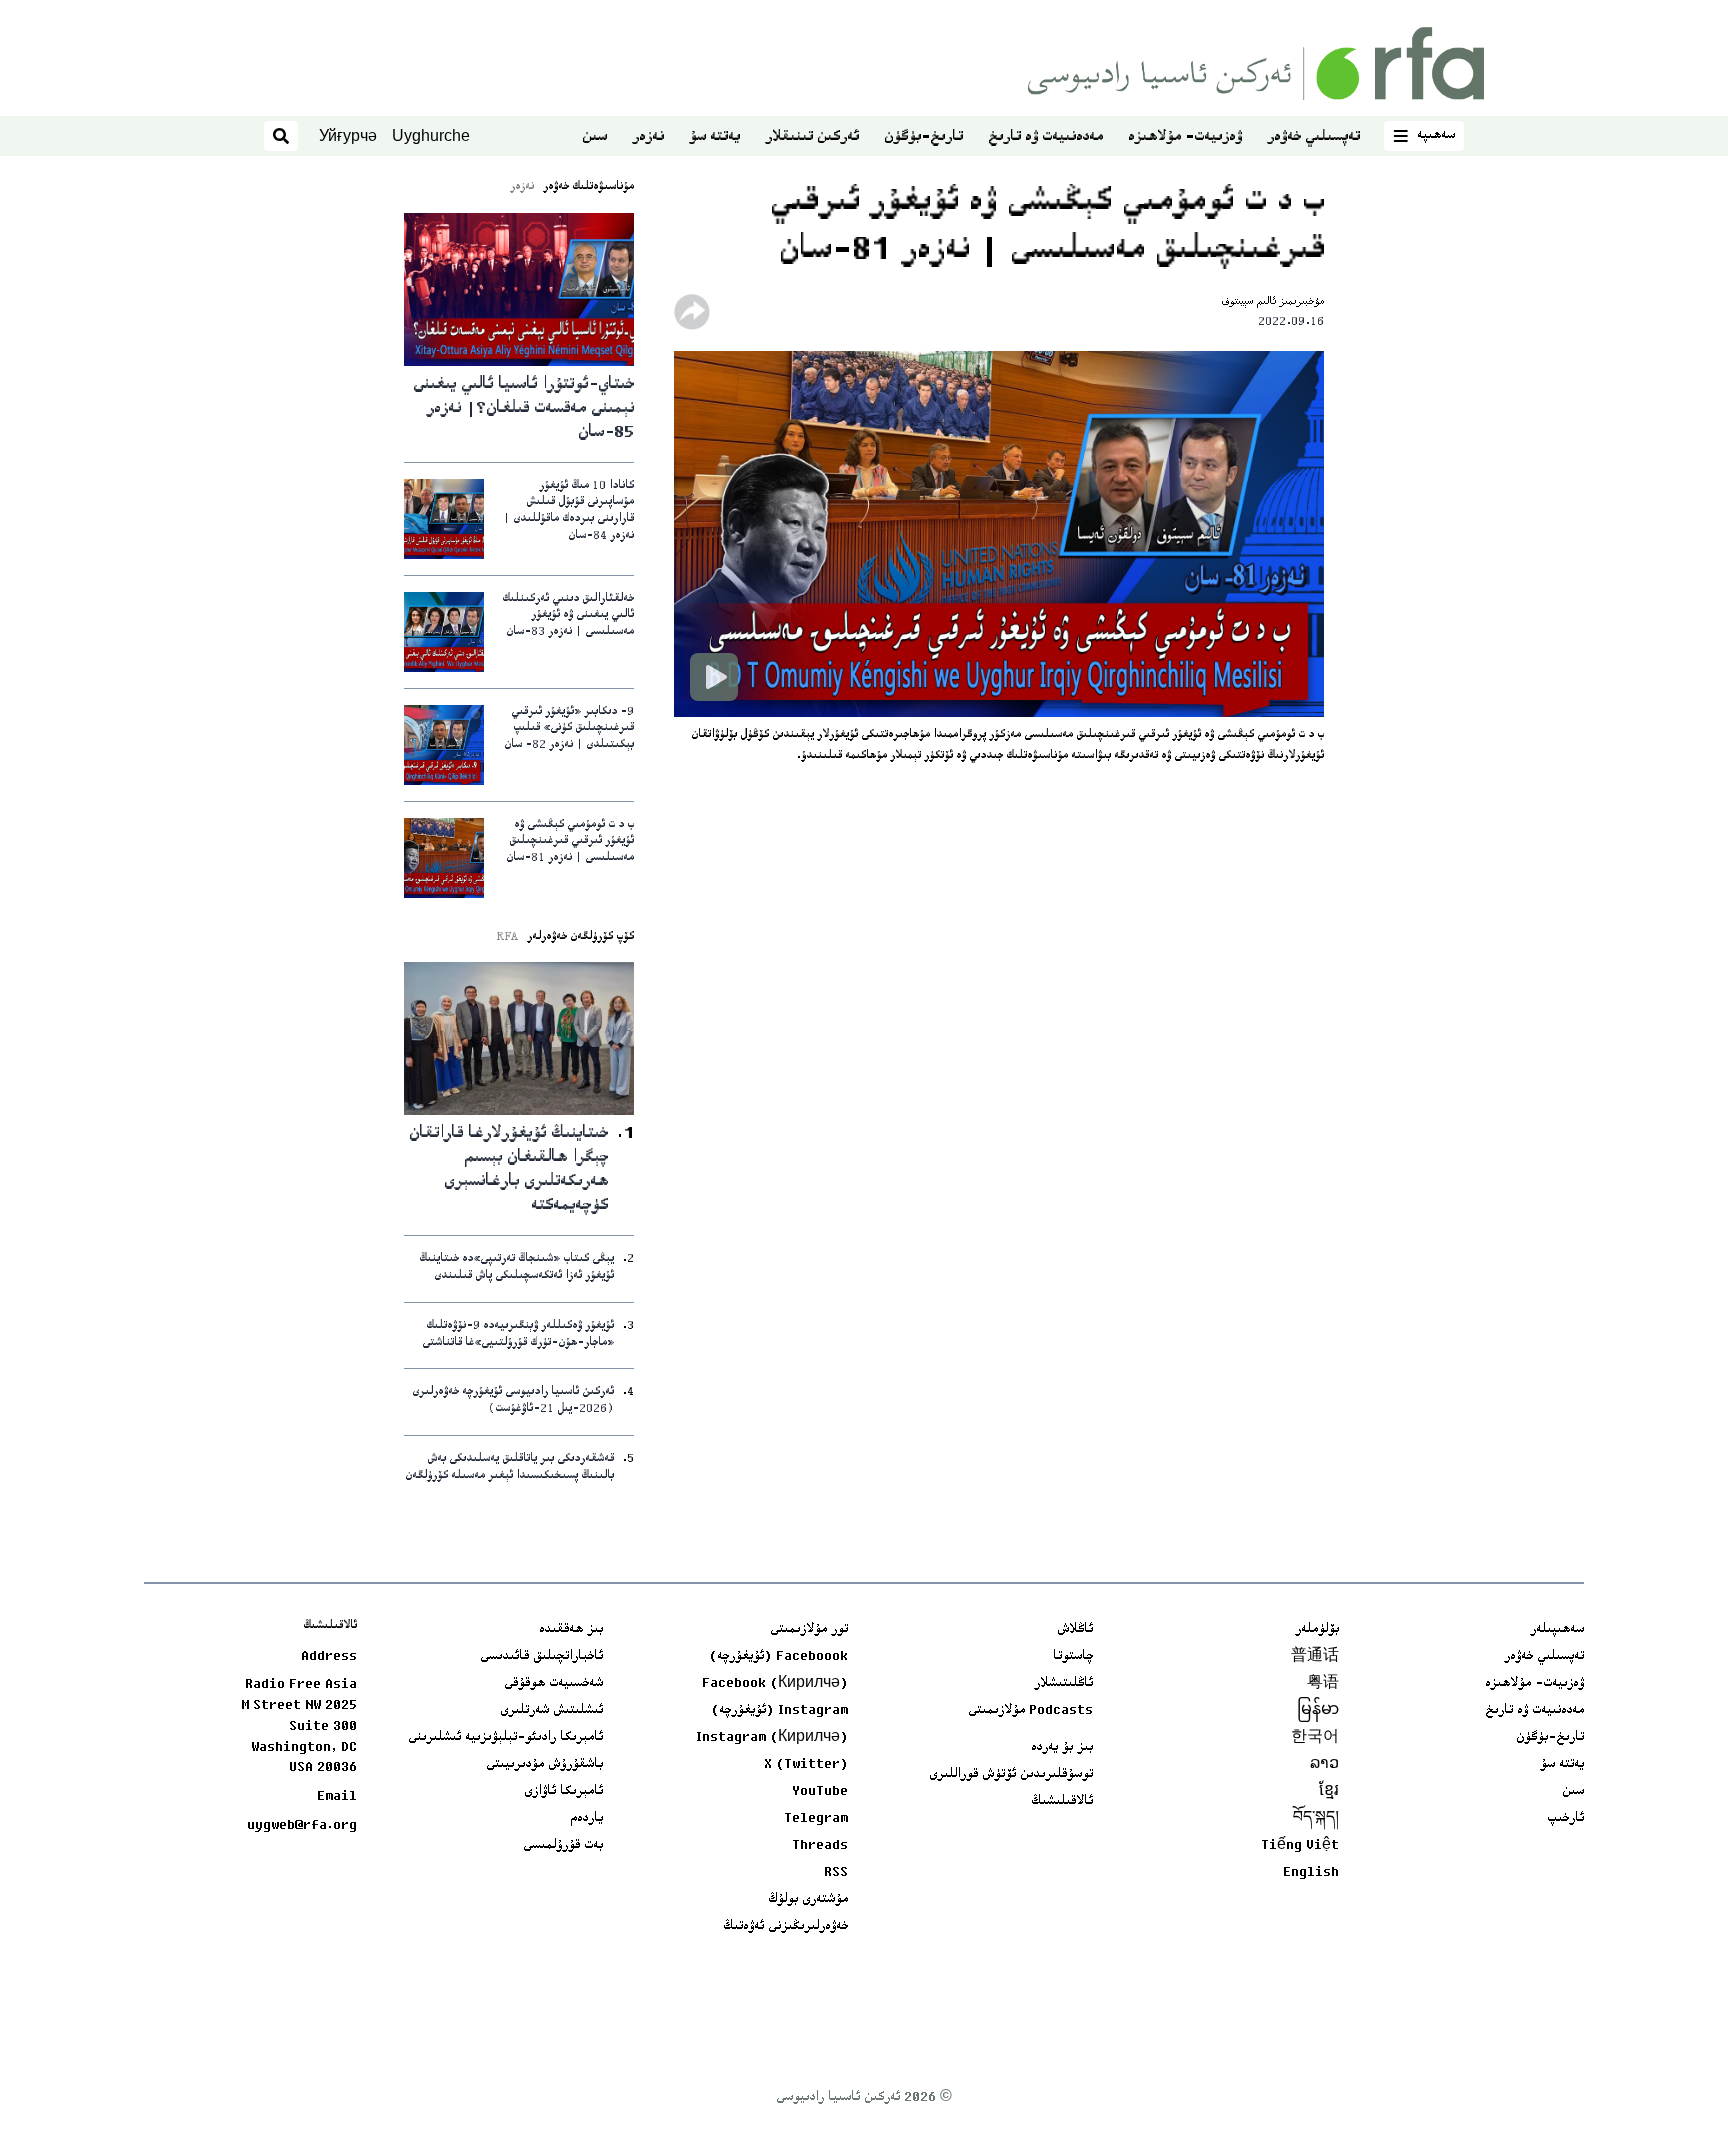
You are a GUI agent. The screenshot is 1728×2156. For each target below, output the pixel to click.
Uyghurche (431, 135)
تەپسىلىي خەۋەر (1313, 137)
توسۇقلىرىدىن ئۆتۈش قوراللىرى (1011, 1775)
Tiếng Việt (1300, 1846)
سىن (594, 137)
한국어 (1315, 1738)
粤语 (1323, 1684)
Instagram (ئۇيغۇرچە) (779, 1711)
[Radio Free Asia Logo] (1256, 63)
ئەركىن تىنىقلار (812, 137)
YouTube (820, 1792)
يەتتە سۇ (714, 137)
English (1311, 1873)
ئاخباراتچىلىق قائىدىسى (541, 1657)
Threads (820, 1846)
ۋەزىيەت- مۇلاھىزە (1185, 137)
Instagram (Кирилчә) (772, 1738)
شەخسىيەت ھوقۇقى (553, 1684)
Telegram (816, 1819)
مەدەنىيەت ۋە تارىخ (1045, 137)
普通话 (1315, 1657)
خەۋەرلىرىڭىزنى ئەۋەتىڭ (785, 1927)
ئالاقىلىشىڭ (1062, 1802)
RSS (836, 1873)
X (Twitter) (806, 1765)
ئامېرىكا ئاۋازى (563, 1792)
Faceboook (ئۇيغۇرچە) (778, 1657)
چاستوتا (1073, 1657)
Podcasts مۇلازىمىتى (1030, 1711)
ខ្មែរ (1329, 1792)
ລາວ (1324, 1765)
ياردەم (586, 1819)
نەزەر (648, 137)
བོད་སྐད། (1316, 1819)
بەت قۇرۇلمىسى (563, 1846)
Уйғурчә (348, 135)
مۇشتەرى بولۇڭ (808, 1900)
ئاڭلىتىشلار (1063, 1684)
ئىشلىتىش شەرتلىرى (551, 1711)
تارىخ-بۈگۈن (923, 137)
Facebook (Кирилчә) (775, 1684)
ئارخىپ (1565, 1819)
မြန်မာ (1318, 1711)
